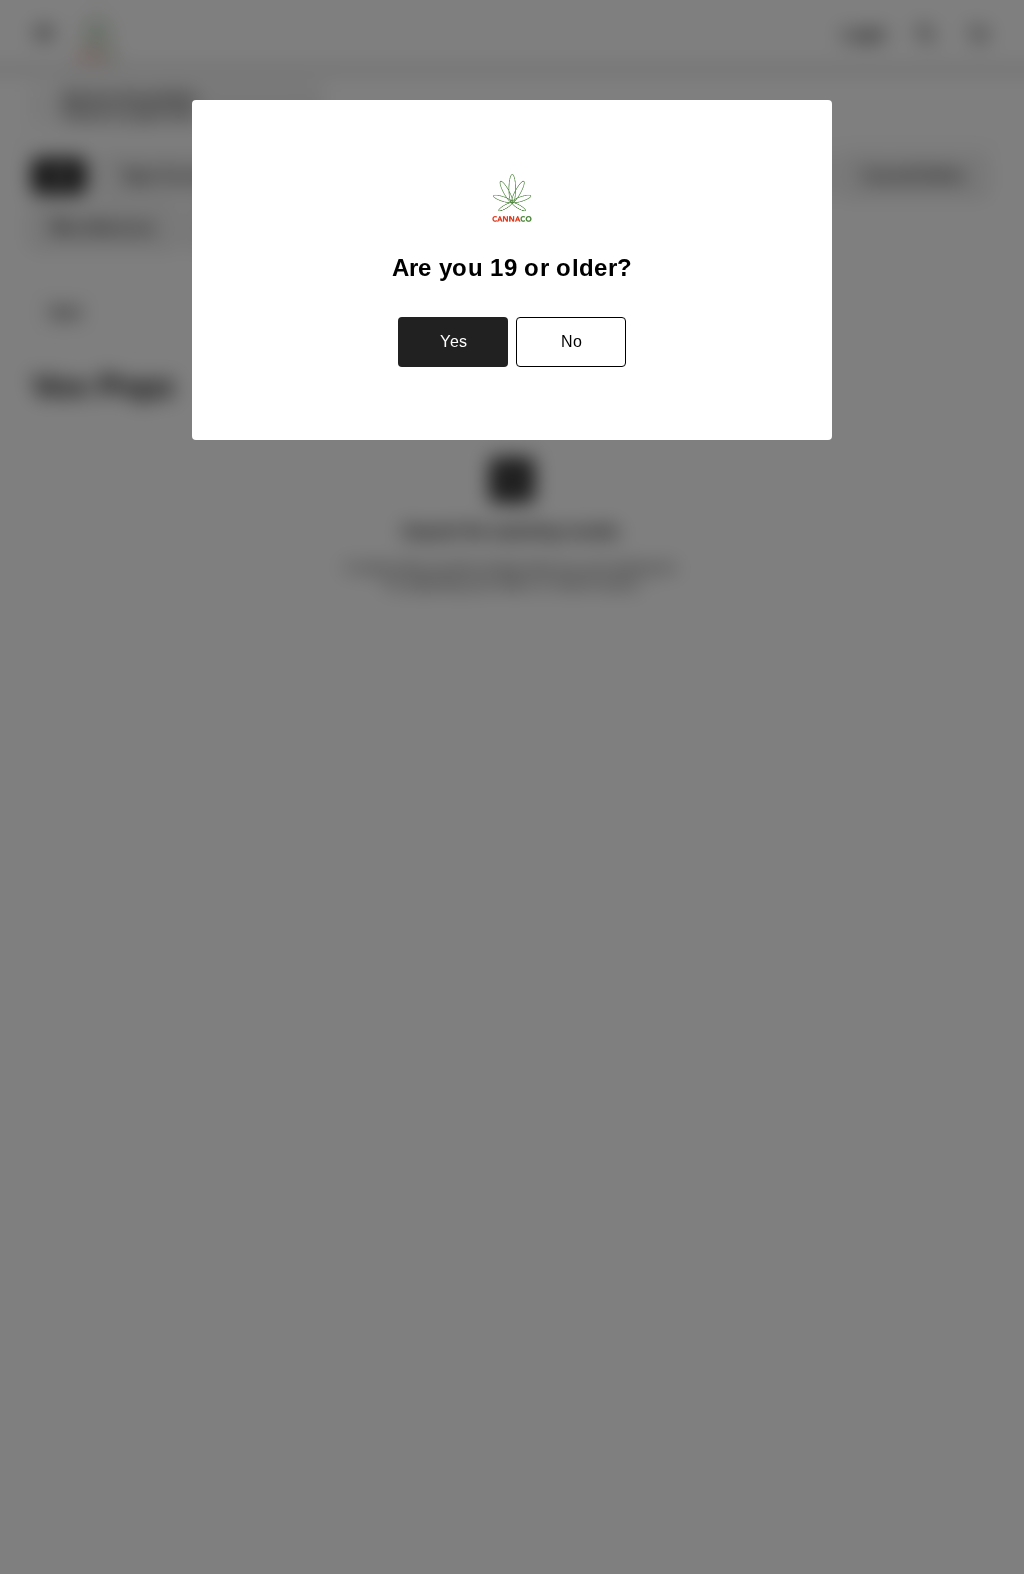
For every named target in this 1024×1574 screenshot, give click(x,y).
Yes (453, 341)
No (571, 341)
